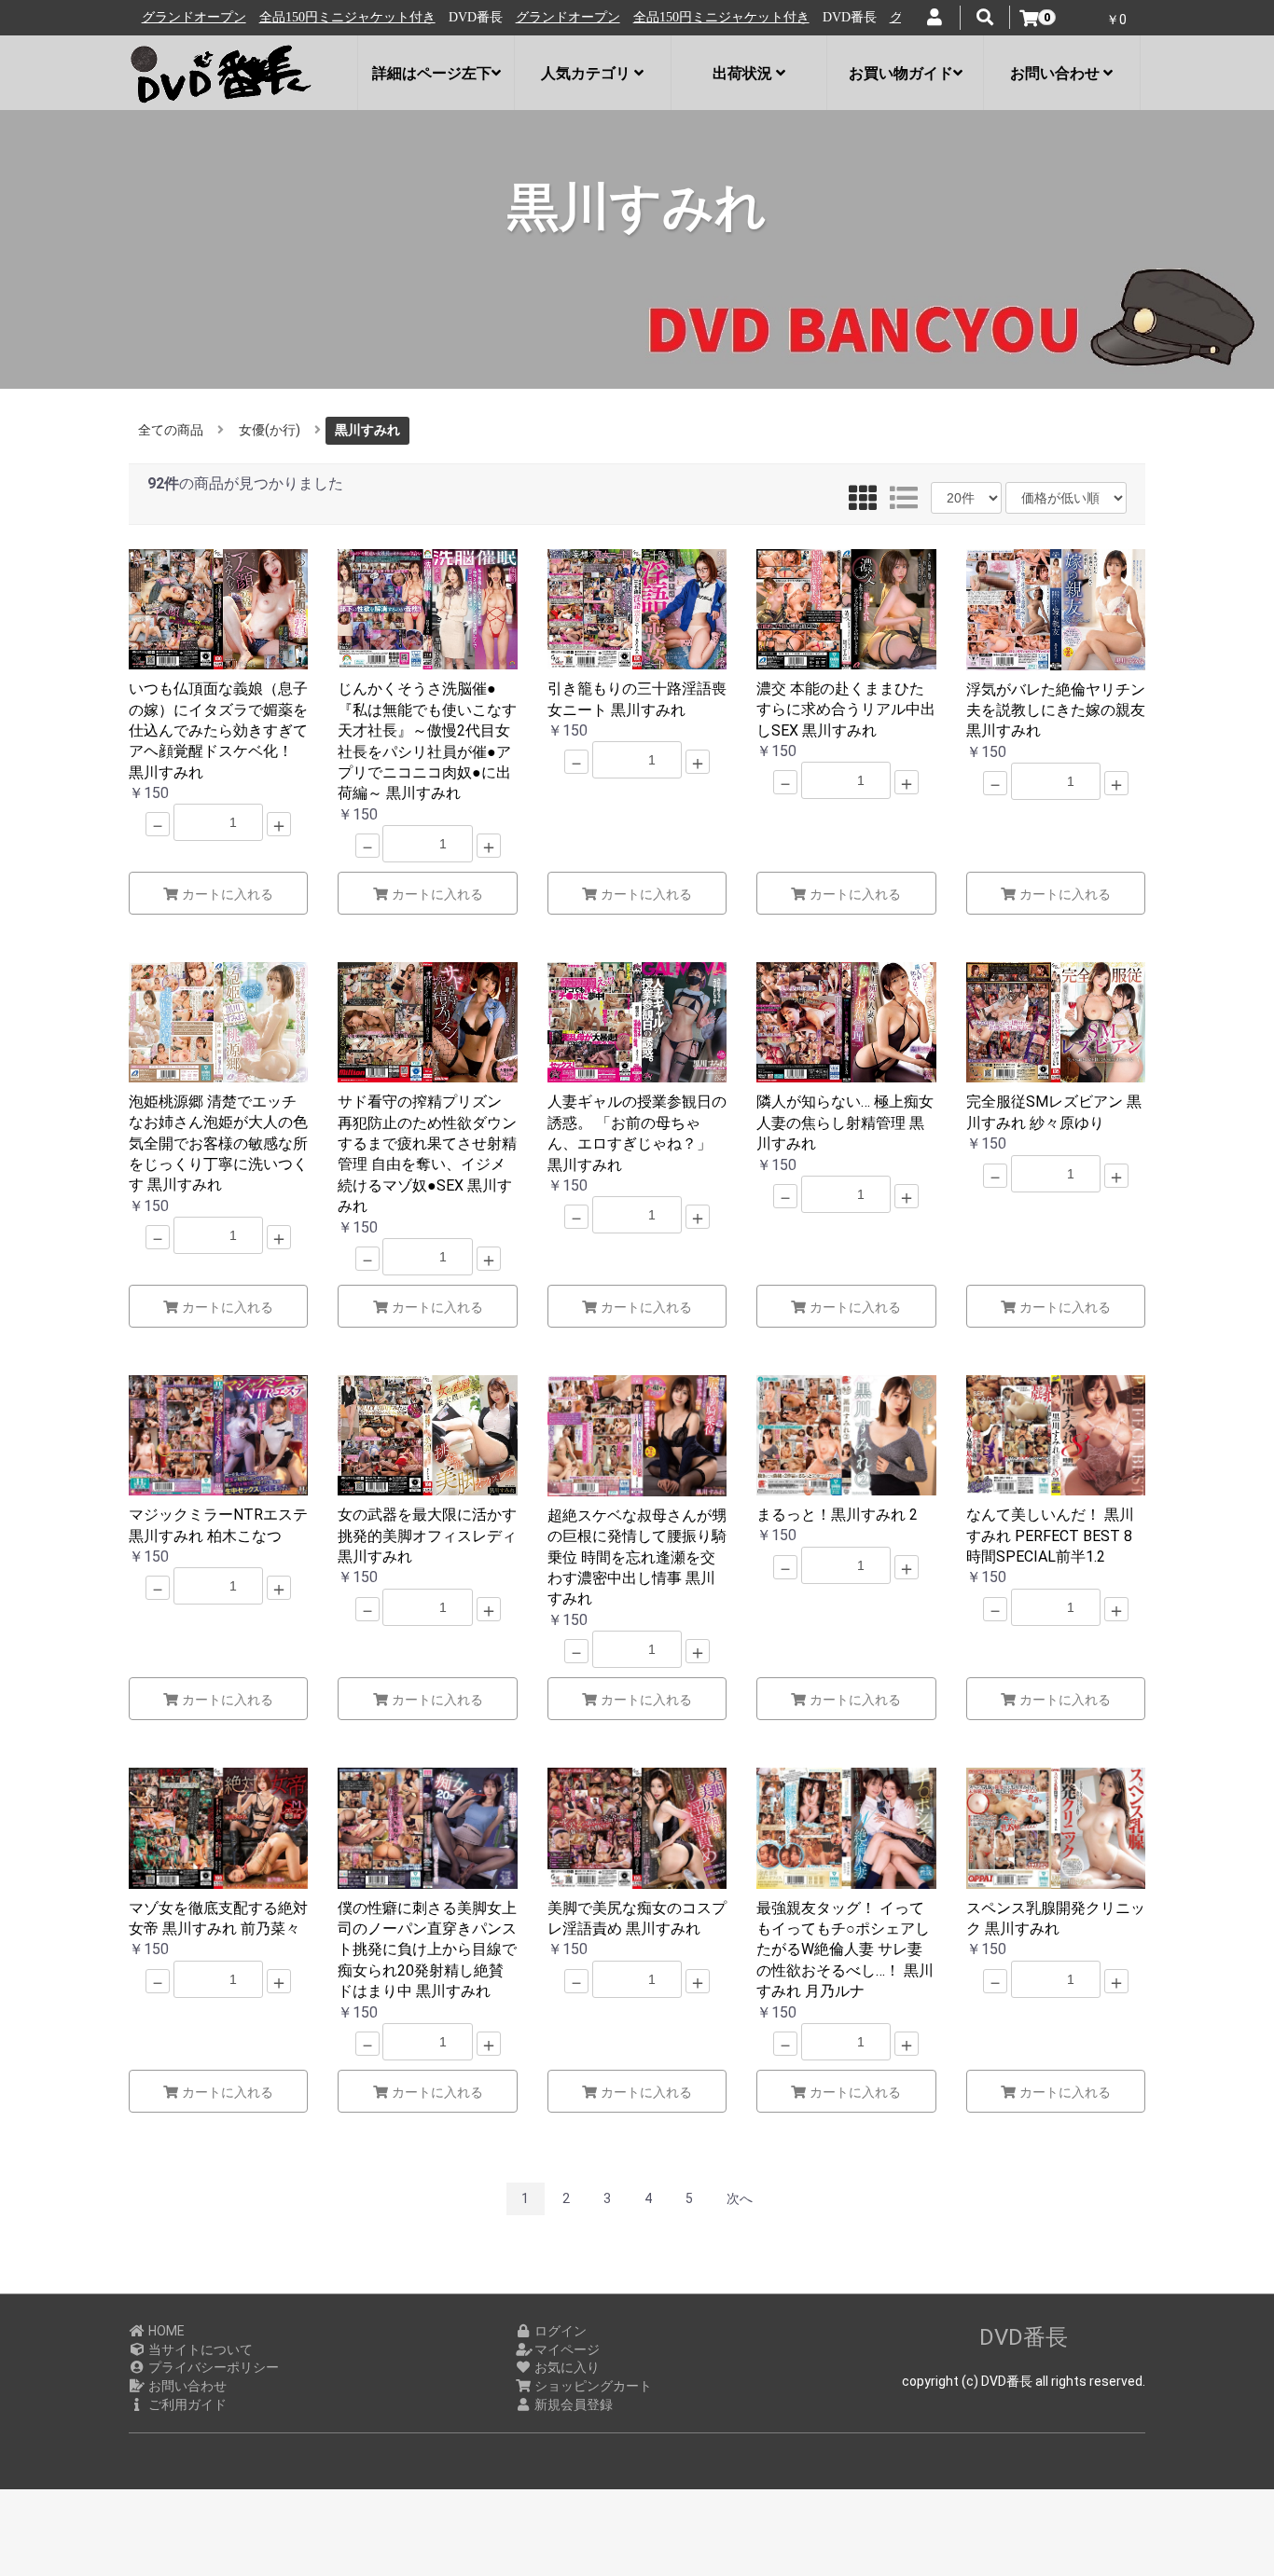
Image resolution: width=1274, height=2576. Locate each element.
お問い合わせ (186, 2386)
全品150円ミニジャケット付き (273, 17)
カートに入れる (226, 894)
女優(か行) (270, 430)
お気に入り (566, 2367)
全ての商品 (171, 430)
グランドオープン (493, 17)
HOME (165, 2331)
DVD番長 (1024, 2337)
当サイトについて (199, 2349)
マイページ (566, 2349)
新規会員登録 (572, 2404)
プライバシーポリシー (212, 2367)
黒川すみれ (367, 430)
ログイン (559, 2331)
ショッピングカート (592, 2386)
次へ (740, 2198)
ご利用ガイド (186, 2404)
